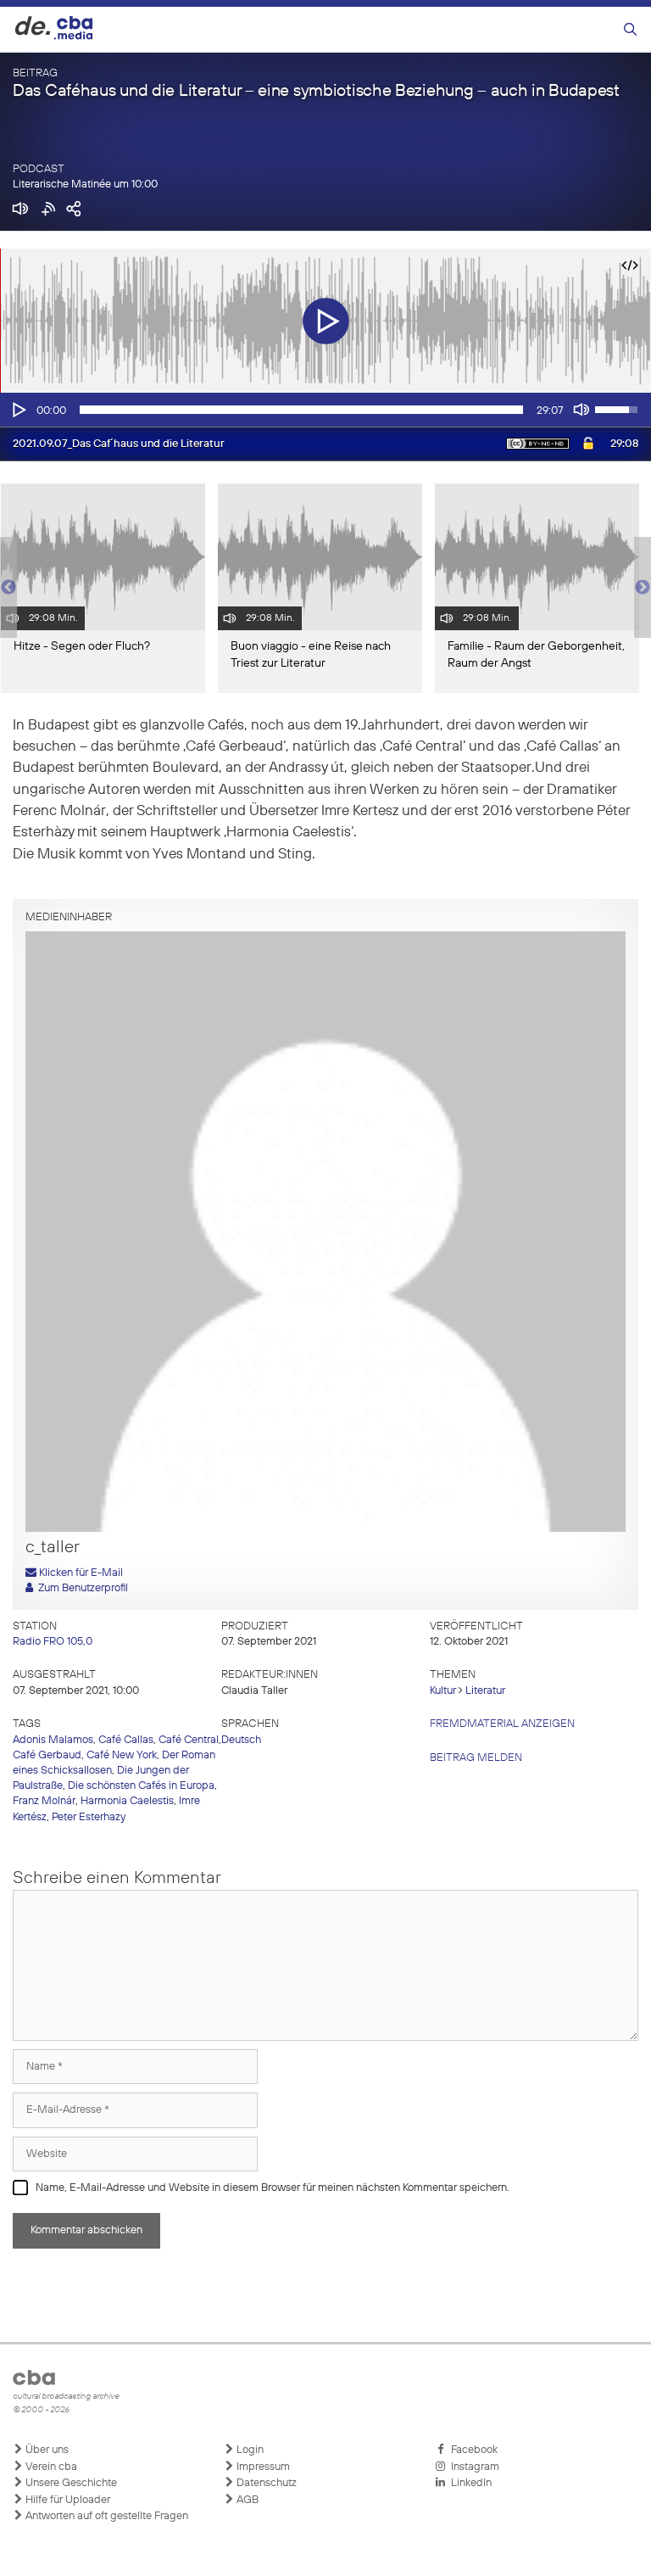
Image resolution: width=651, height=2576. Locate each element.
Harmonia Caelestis (127, 1801)
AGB (246, 2500)
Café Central (189, 1740)
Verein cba (50, 2467)
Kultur (443, 1691)
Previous (8, 588)
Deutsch (241, 1740)
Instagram (473, 2467)
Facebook (472, 2450)
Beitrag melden (476, 1758)
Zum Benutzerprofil (81, 1588)
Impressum (262, 2467)
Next (643, 588)
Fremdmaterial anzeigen (502, 1724)
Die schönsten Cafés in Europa (141, 1786)
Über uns (46, 2450)
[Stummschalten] (581, 410)
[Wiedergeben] (18, 410)
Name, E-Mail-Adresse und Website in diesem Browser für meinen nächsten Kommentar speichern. (273, 2188)
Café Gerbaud (47, 1755)
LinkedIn (469, 2483)
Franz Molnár (44, 1801)
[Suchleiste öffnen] (630, 30)
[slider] (301, 410)
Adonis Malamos (53, 1740)
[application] (325, 410)
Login (249, 2450)
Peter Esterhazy (89, 1817)
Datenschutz (265, 2483)
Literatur (485, 1691)
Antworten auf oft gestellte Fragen (106, 2516)
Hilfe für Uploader (67, 2500)
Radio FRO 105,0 (53, 1642)
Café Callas (126, 1740)
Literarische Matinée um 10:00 (85, 184)
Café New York (122, 1755)
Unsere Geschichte (70, 2483)
